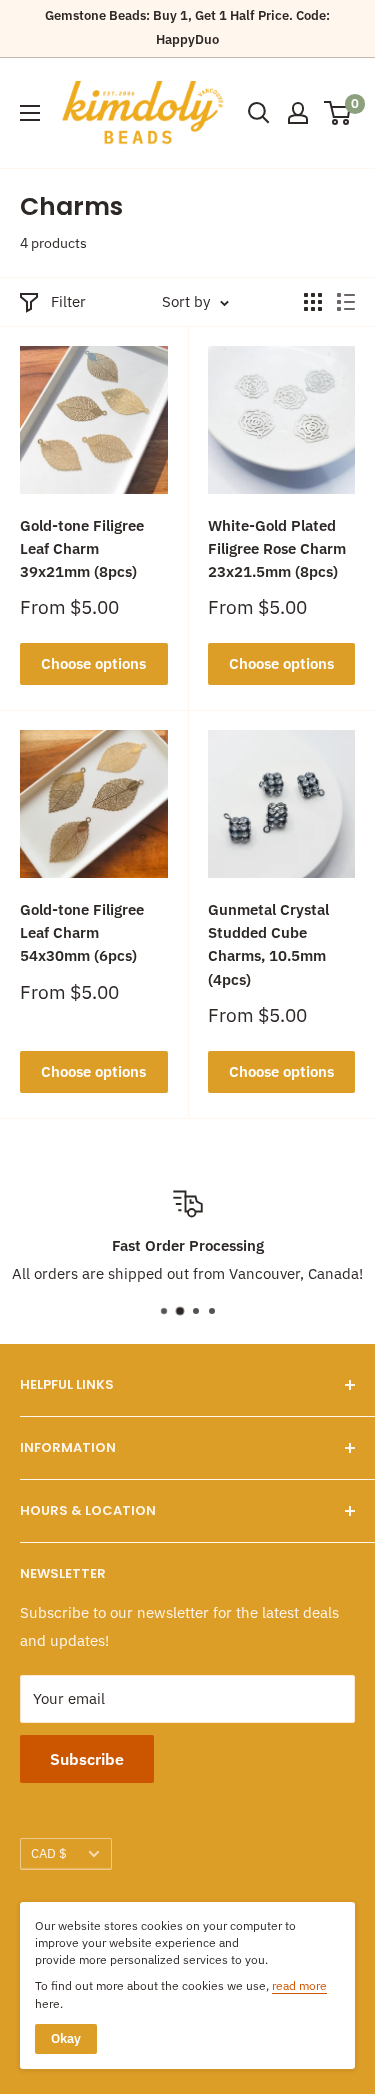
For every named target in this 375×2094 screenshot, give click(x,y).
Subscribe (87, 1759)
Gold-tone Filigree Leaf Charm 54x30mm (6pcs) (82, 933)
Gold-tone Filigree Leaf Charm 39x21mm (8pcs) (82, 549)
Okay (66, 2038)
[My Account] (298, 113)
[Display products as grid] (313, 302)
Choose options (93, 663)
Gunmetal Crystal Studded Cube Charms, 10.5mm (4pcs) (268, 944)
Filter (68, 301)
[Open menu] (30, 113)
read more (299, 1985)
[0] (338, 113)
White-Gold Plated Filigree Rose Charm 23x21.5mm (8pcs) (277, 549)
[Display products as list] (346, 302)
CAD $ (49, 1853)
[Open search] (259, 113)
